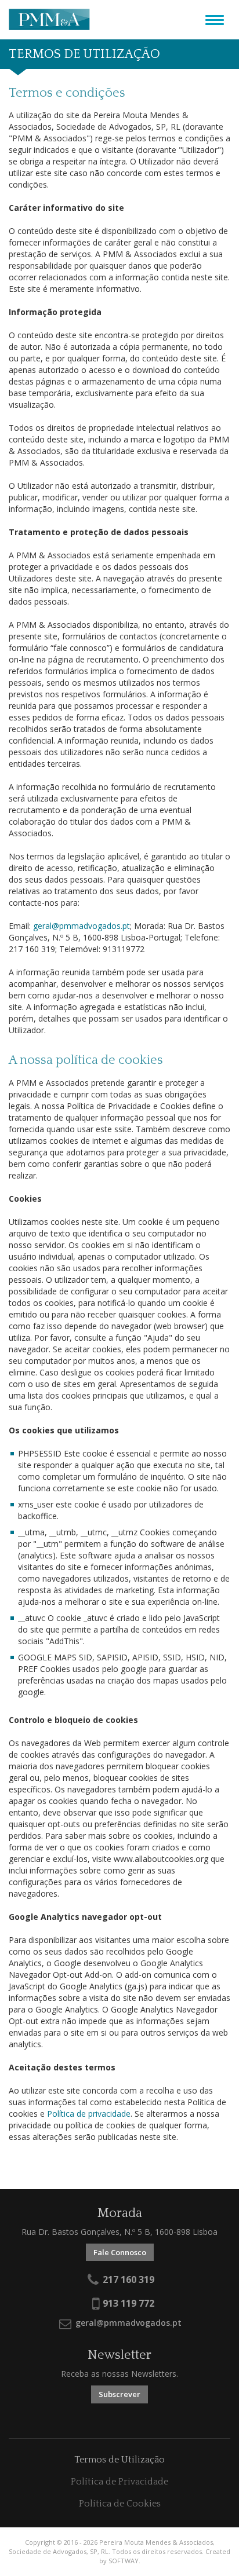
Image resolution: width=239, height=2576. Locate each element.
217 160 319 (127, 2280)
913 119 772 (127, 2303)
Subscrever (119, 2394)
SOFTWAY (124, 2561)
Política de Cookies (120, 2504)
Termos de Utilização (119, 2460)
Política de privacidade (89, 2114)
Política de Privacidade (119, 2482)
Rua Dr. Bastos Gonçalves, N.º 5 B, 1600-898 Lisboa (119, 2232)
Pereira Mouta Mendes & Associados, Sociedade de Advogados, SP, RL (49, 20)
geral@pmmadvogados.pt (82, 926)
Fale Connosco (120, 2252)
